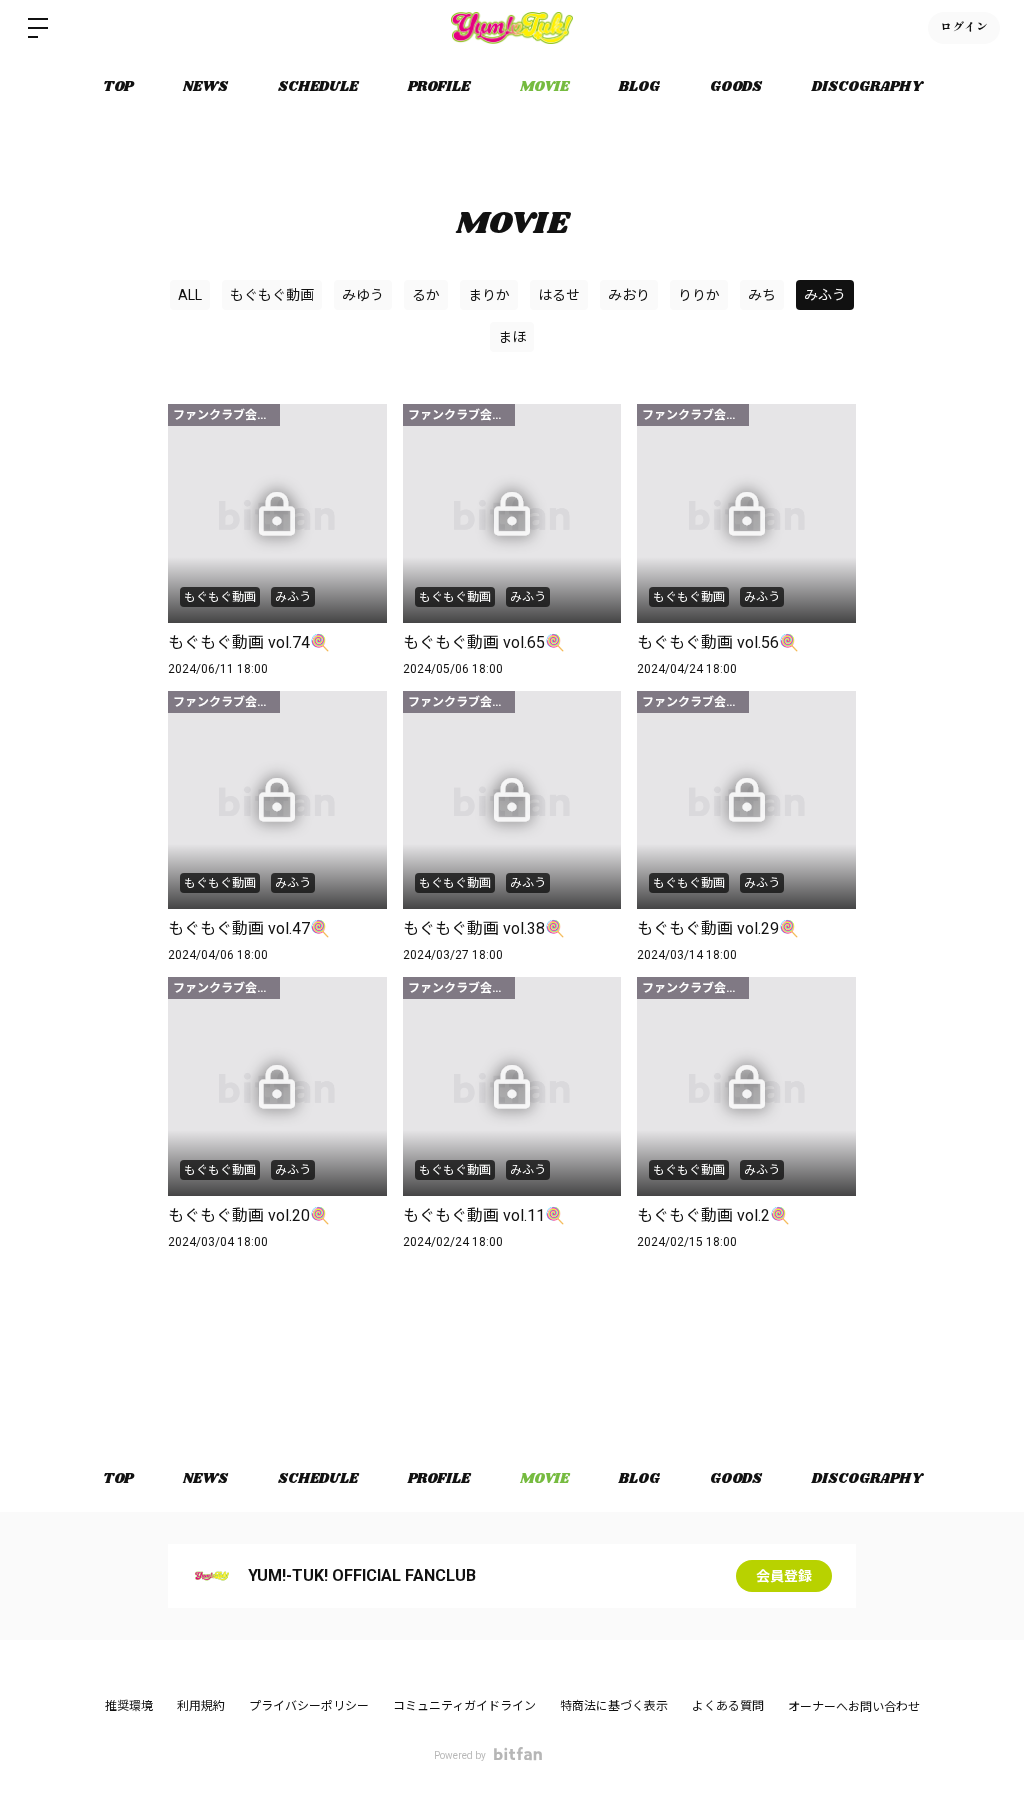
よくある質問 (728, 1706)
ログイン (964, 27)
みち (762, 295)
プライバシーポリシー (309, 1706)
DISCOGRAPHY (867, 87)
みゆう (363, 295)
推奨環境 (129, 1706)
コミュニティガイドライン (464, 1706)
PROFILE (439, 87)
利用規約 (201, 1706)
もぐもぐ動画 (272, 295)
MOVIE (544, 87)
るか (426, 295)
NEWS (205, 87)
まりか (489, 295)
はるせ (559, 295)
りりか (699, 295)
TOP (118, 87)
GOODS (736, 87)
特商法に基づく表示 (614, 1706)
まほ (512, 337)
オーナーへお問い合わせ (854, 1707)
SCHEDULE (318, 87)
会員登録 (784, 1576)
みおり (629, 295)
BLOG (639, 87)
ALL (190, 295)
